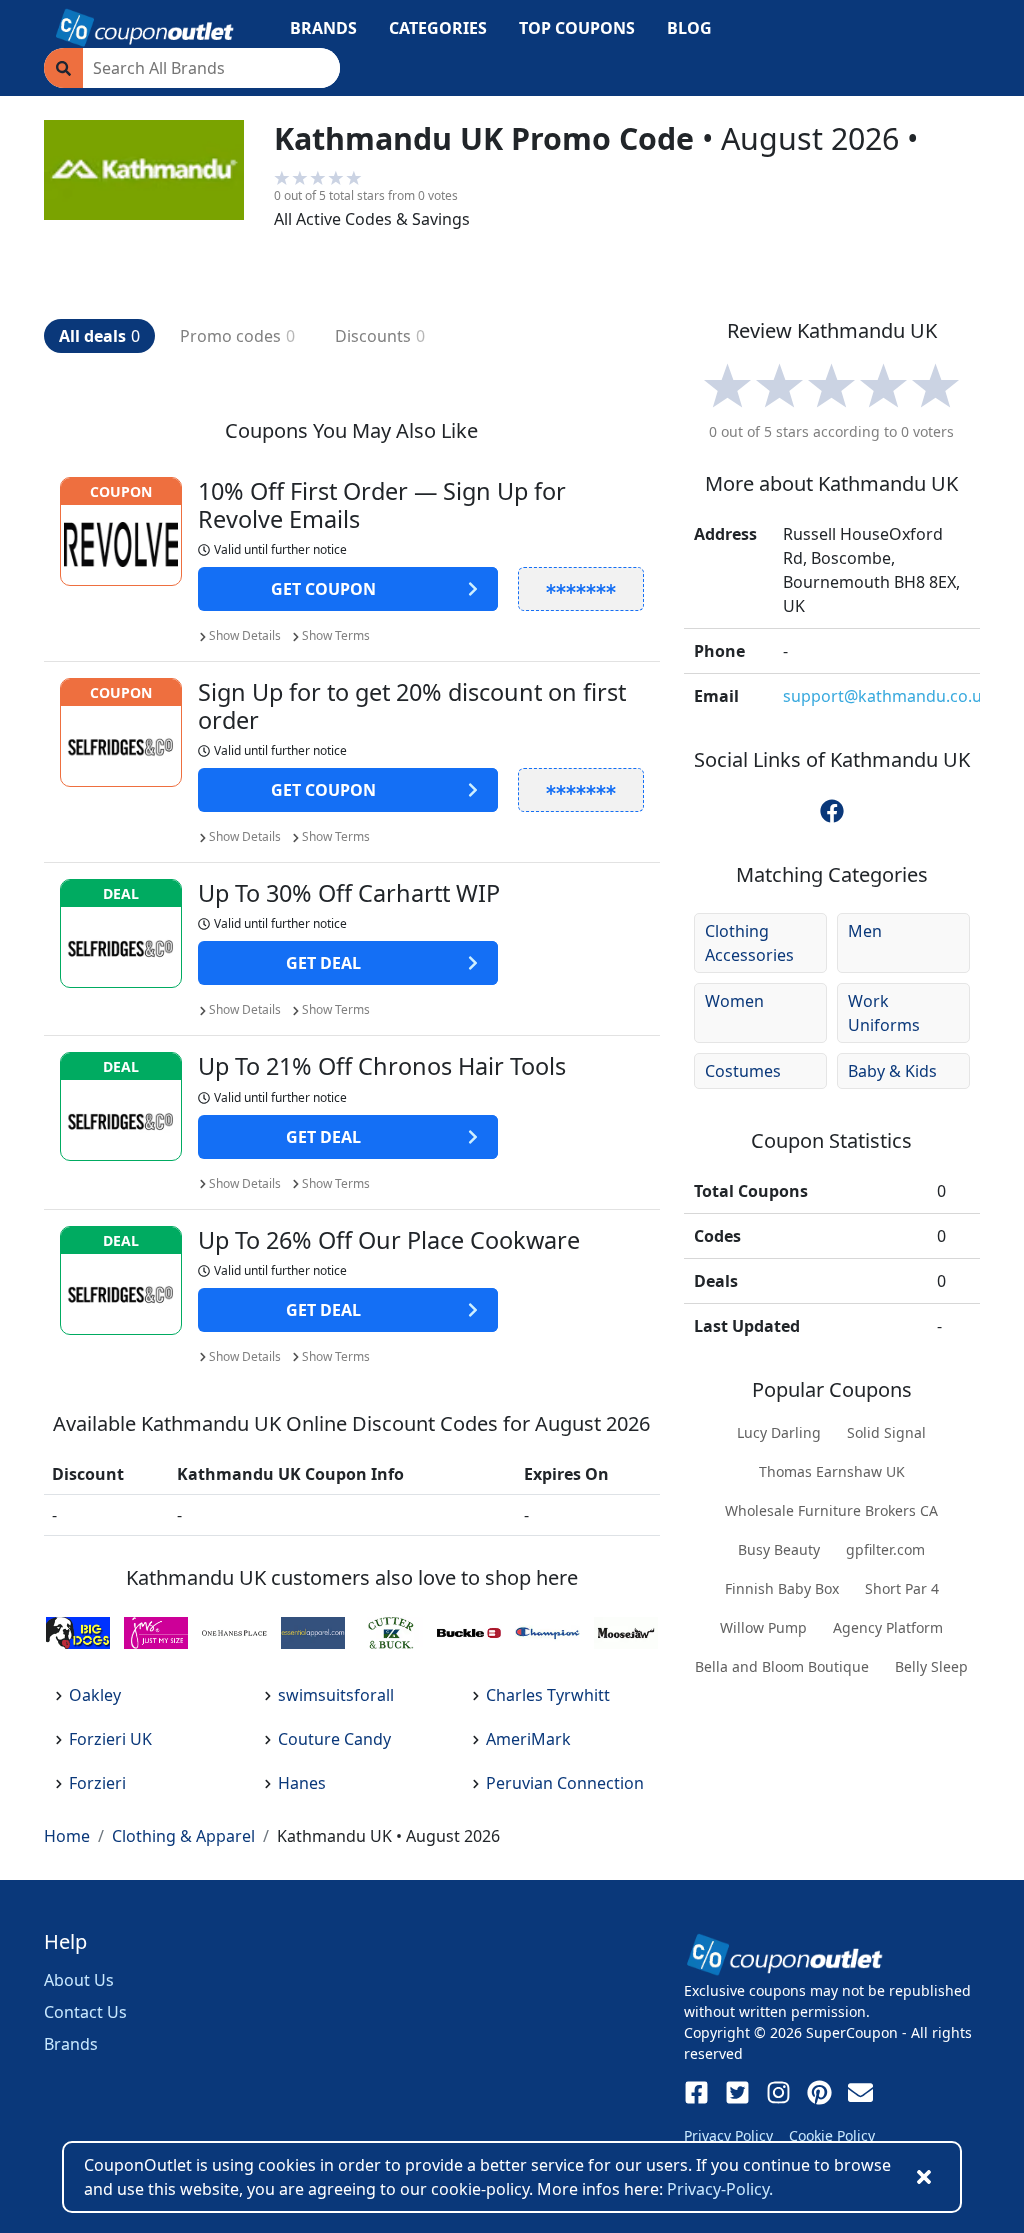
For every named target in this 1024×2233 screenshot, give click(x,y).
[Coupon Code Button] (581, 589)
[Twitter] (737, 2092)
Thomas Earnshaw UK (832, 1471)
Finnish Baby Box (782, 1588)
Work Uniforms (884, 1013)
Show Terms (336, 635)
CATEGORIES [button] (438, 28)
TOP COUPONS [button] (577, 28)
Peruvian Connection (565, 1783)
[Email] (860, 2092)
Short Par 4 (902, 1588)
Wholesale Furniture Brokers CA (831, 1510)
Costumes (743, 1071)
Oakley (95, 1695)
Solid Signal (886, 1432)
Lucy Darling (779, 1432)
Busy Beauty (779, 1549)
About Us (79, 1980)
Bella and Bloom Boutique (782, 1666)
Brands (71, 2044)
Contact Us (85, 2012)
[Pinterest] (819, 2092)
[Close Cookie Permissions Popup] (924, 2177)
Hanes (302, 1783)
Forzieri (97, 1783)
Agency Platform (888, 1627)
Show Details (245, 635)
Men (865, 931)
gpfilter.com (885, 1549)
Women (734, 1001)
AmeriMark (528, 1739)
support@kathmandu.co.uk (887, 696)
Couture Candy (334, 1739)
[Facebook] (696, 2092)
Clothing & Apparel (183, 1836)
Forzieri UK (110, 1739)
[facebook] (832, 811)
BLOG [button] (689, 28)
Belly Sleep (931, 1666)
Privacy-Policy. (720, 2189)
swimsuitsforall (336, 1695)
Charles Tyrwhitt (548, 1695)
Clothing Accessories (749, 943)
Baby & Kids (892, 1071)
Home (67, 1836)
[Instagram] (778, 2092)
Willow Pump (763, 1627)
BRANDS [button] (323, 28)
